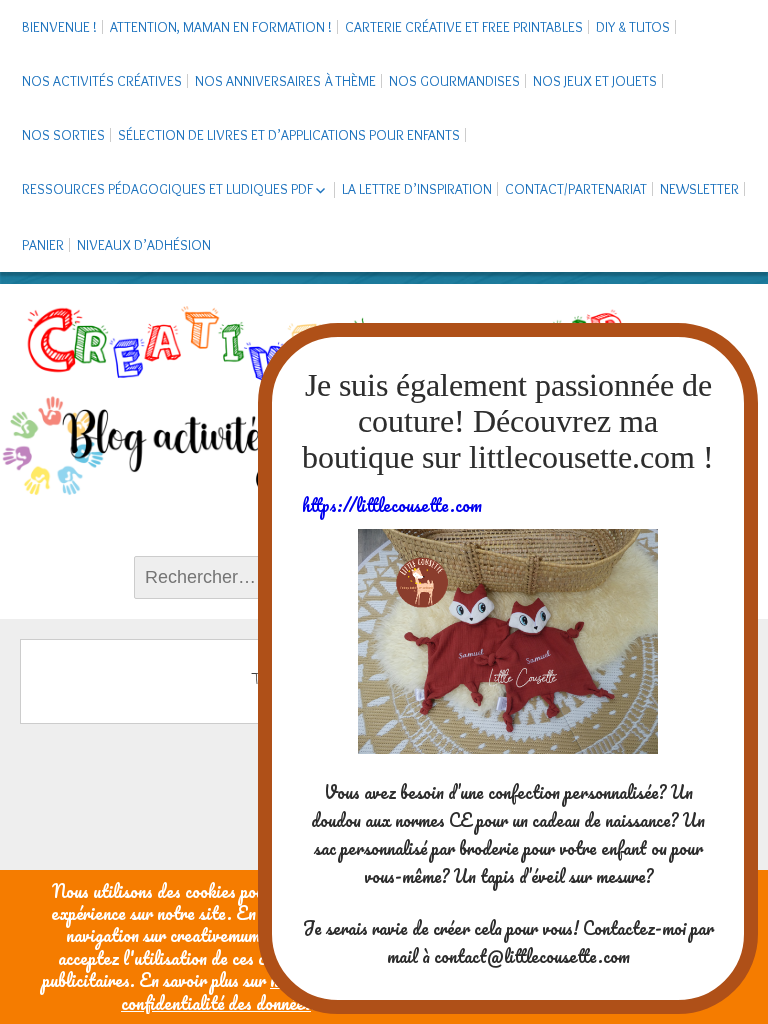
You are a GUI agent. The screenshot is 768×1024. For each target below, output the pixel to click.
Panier (43, 245)
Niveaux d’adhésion (144, 245)
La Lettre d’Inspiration (417, 189)
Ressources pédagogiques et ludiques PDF (167, 189)
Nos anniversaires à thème (285, 81)
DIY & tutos (633, 27)
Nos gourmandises (454, 81)
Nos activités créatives (102, 81)
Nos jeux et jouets (595, 81)
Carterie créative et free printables (464, 27)
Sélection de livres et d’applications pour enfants (289, 135)
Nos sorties (63, 135)
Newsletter (699, 189)
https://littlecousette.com (392, 505)
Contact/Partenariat (576, 189)
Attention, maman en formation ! (221, 27)
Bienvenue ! (59, 27)
